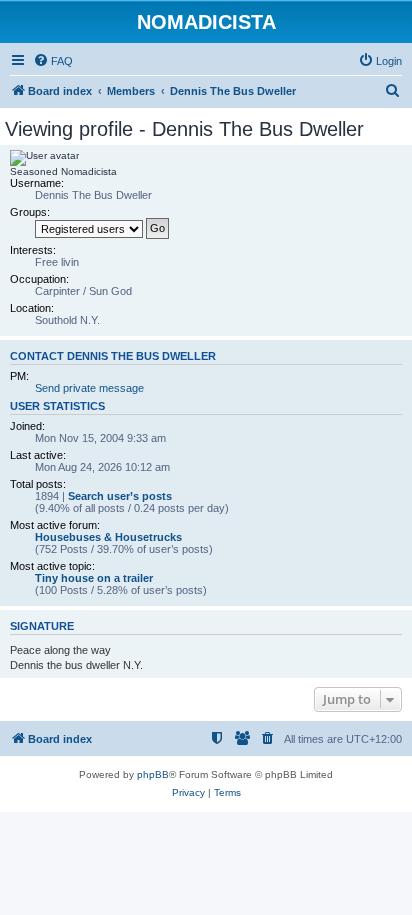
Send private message (89, 388)
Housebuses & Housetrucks (108, 537)
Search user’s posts (120, 496)
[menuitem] (53, 61)
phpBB (153, 774)
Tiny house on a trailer (94, 578)
